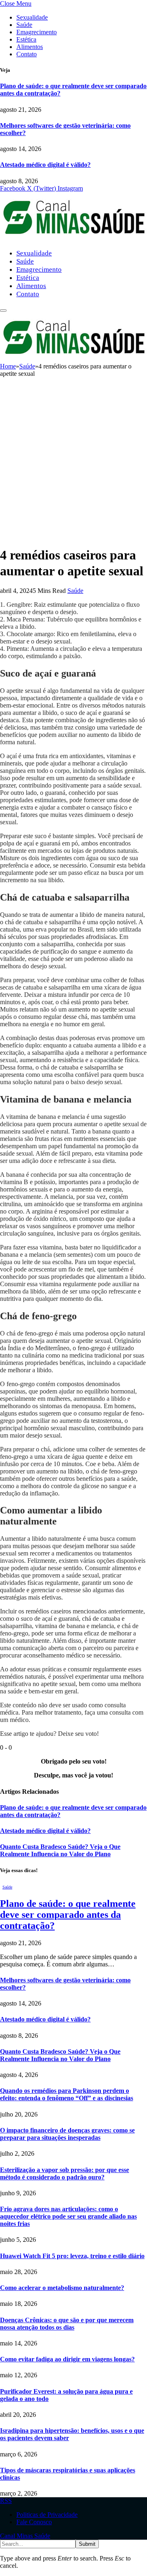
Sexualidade (32, 17)
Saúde (24, 25)
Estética (26, 39)
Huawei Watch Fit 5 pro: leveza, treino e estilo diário (72, 2256)
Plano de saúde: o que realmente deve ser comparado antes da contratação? (68, 1915)
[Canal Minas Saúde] (73, 239)
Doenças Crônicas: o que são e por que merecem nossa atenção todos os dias (67, 2324)
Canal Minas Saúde (25, 2536)
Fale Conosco (34, 2522)
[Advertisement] (73, 465)
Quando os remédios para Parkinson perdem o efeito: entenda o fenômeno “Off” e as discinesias (67, 2094)
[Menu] (3, 311)
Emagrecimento (37, 32)
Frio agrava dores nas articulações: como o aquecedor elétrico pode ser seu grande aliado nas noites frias (68, 2216)
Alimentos (30, 47)
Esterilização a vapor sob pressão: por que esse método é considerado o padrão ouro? (65, 2173)
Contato (27, 54)
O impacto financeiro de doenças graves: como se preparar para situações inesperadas (67, 2134)
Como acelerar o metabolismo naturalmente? (62, 2288)
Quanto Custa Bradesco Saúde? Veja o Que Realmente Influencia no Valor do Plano (60, 1850)
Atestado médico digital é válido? (45, 165)
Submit (87, 2544)
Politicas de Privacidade (47, 2515)
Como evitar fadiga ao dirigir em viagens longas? (67, 2359)
